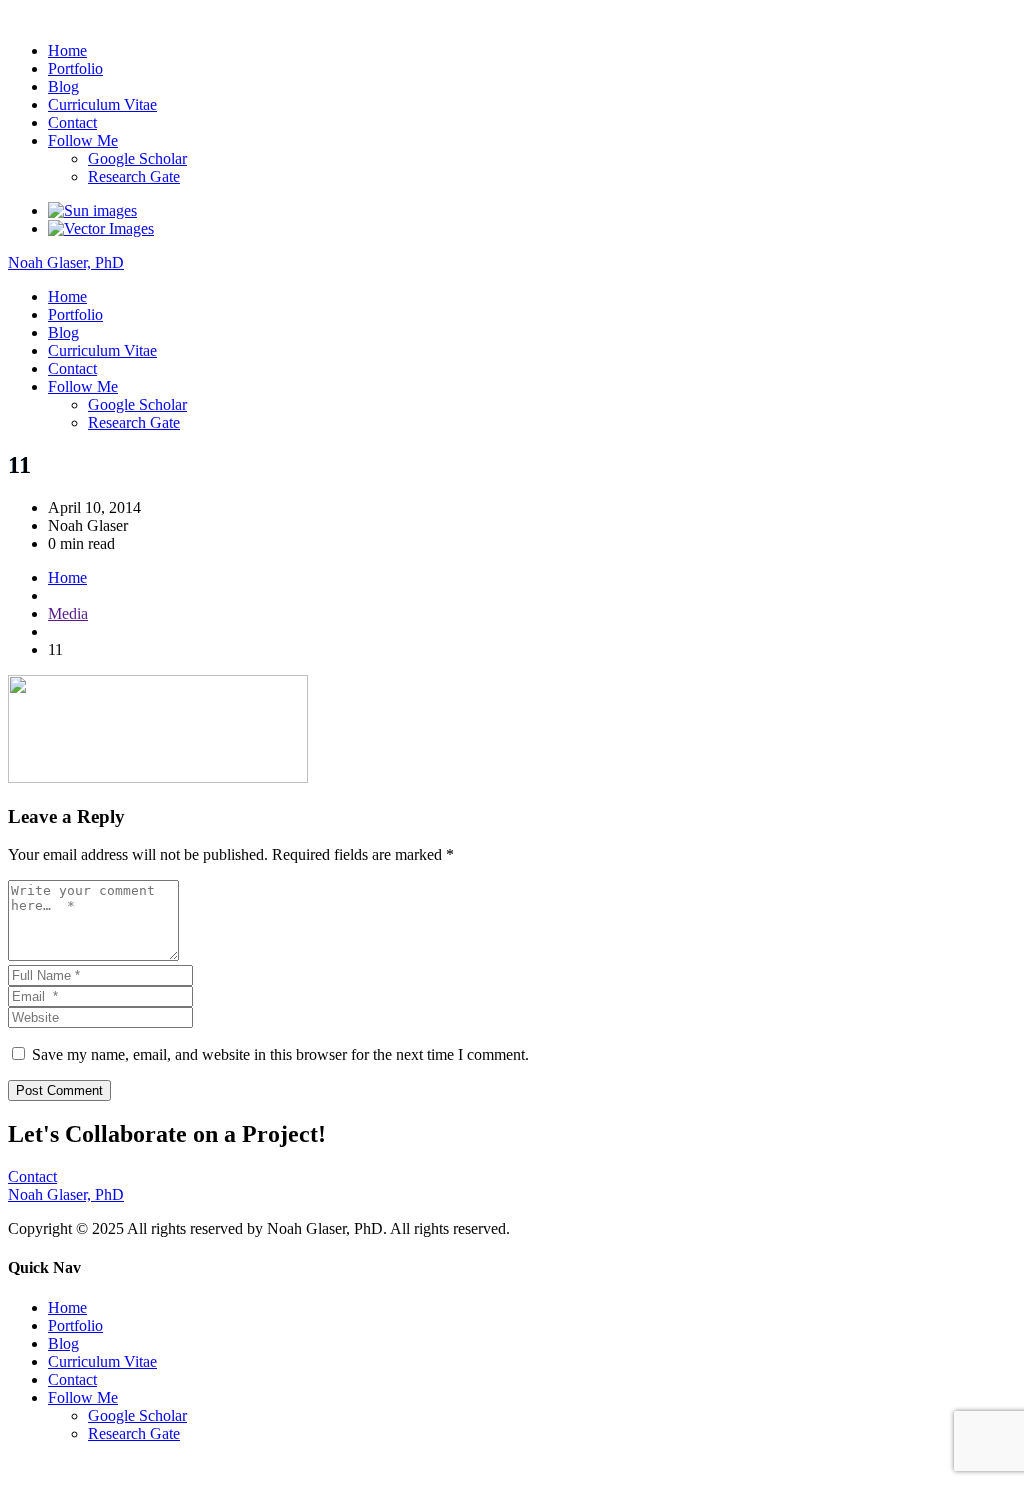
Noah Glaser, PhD (66, 16)
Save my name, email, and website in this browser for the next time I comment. (280, 1054)
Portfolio (75, 68)
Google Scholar (137, 158)
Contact (72, 122)
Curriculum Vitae (102, 104)
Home (67, 50)
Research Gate (134, 176)
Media (68, 613)
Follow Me (83, 140)
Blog (63, 86)
